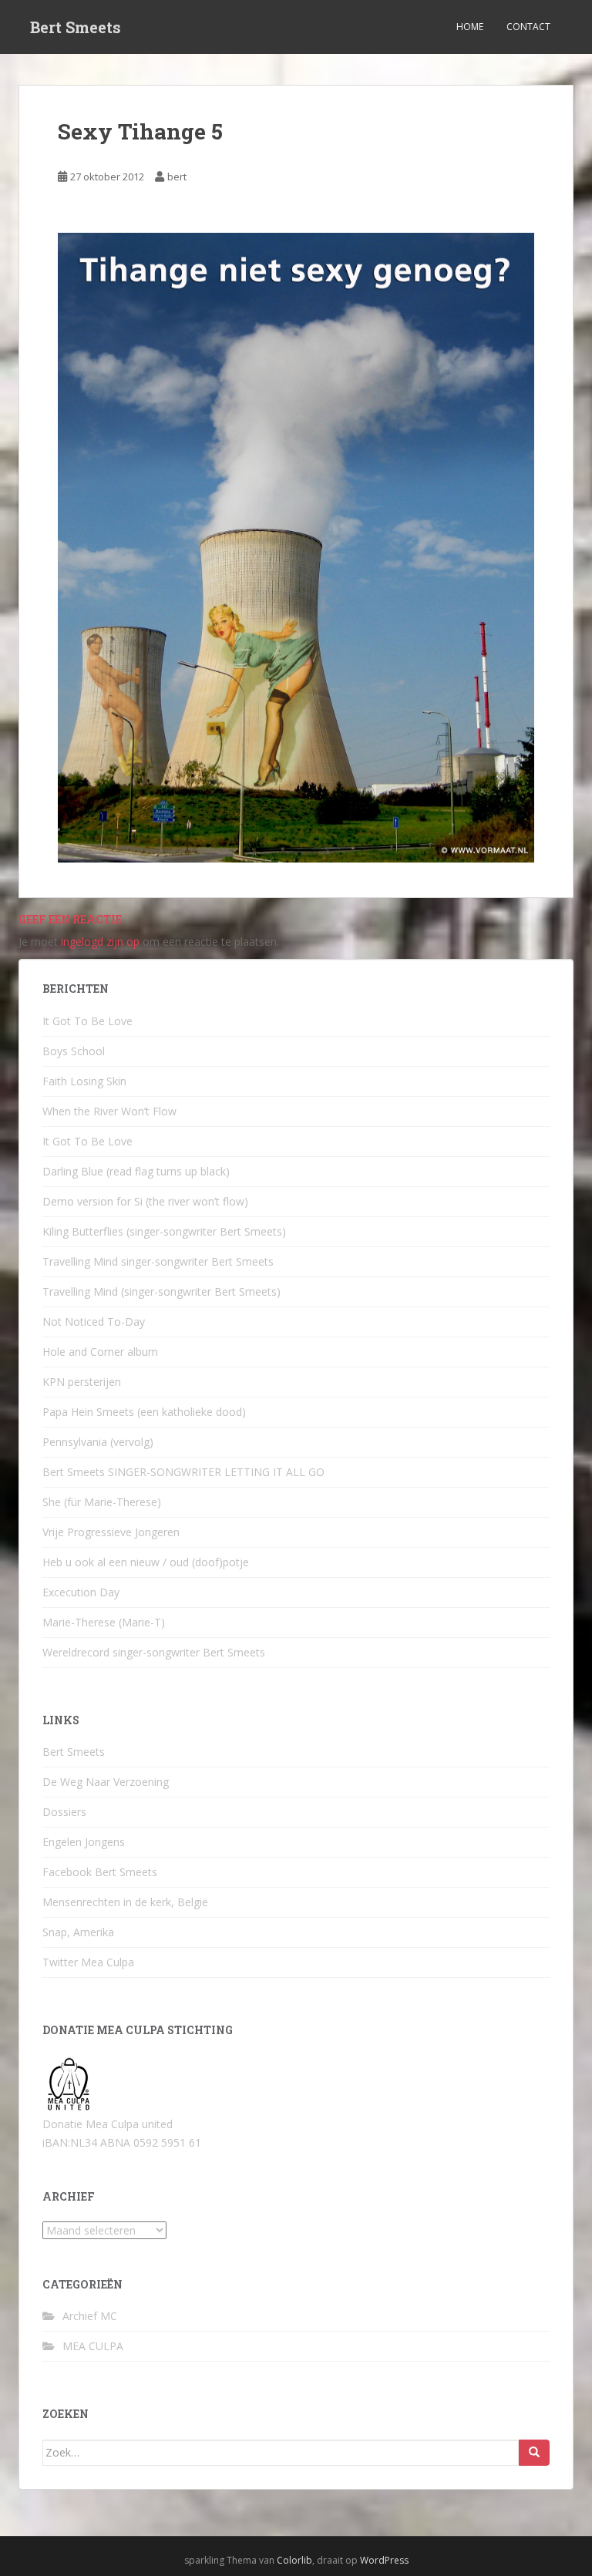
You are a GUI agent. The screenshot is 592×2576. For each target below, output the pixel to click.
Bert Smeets (76, 27)
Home (470, 27)
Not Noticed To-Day (94, 1322)
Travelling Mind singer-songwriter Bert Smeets (158, 1261)
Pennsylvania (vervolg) (98, 1442)
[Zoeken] (534, 2453)
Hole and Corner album (100, 1352)
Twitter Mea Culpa (88, 1962)
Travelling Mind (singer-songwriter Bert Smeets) (161, 1291)
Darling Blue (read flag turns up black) (136, 1171)
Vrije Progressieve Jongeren (111, 1532)
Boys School (74, 1051)
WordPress (384, 2560)
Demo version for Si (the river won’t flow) (145, 1201)
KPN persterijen (82, 1382)
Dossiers (64, 1812)
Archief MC (90, 2316)
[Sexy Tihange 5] (296, 546)
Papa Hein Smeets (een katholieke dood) (144, 1412)
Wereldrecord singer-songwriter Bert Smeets (154, 1652)
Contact (528, 27)
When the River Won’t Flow (109, 1111)
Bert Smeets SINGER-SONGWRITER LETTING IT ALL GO (183, 1472)
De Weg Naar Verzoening (106, 1782)
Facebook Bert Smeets (100, 1872)
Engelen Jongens (84, 1842)
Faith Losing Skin (84, 1081)
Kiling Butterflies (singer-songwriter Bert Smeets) (164, 1231)
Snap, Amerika (78, 1932)
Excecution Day (81, 1592)
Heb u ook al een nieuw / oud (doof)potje (146, 1562)
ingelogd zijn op (100, 942)
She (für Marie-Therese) (102, 1502)
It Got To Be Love (87, 1021)
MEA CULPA (93, 2346)
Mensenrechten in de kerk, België (125, 1902)
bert (177, 177)
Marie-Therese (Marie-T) (104, 1622)
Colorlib (294, 2560)
